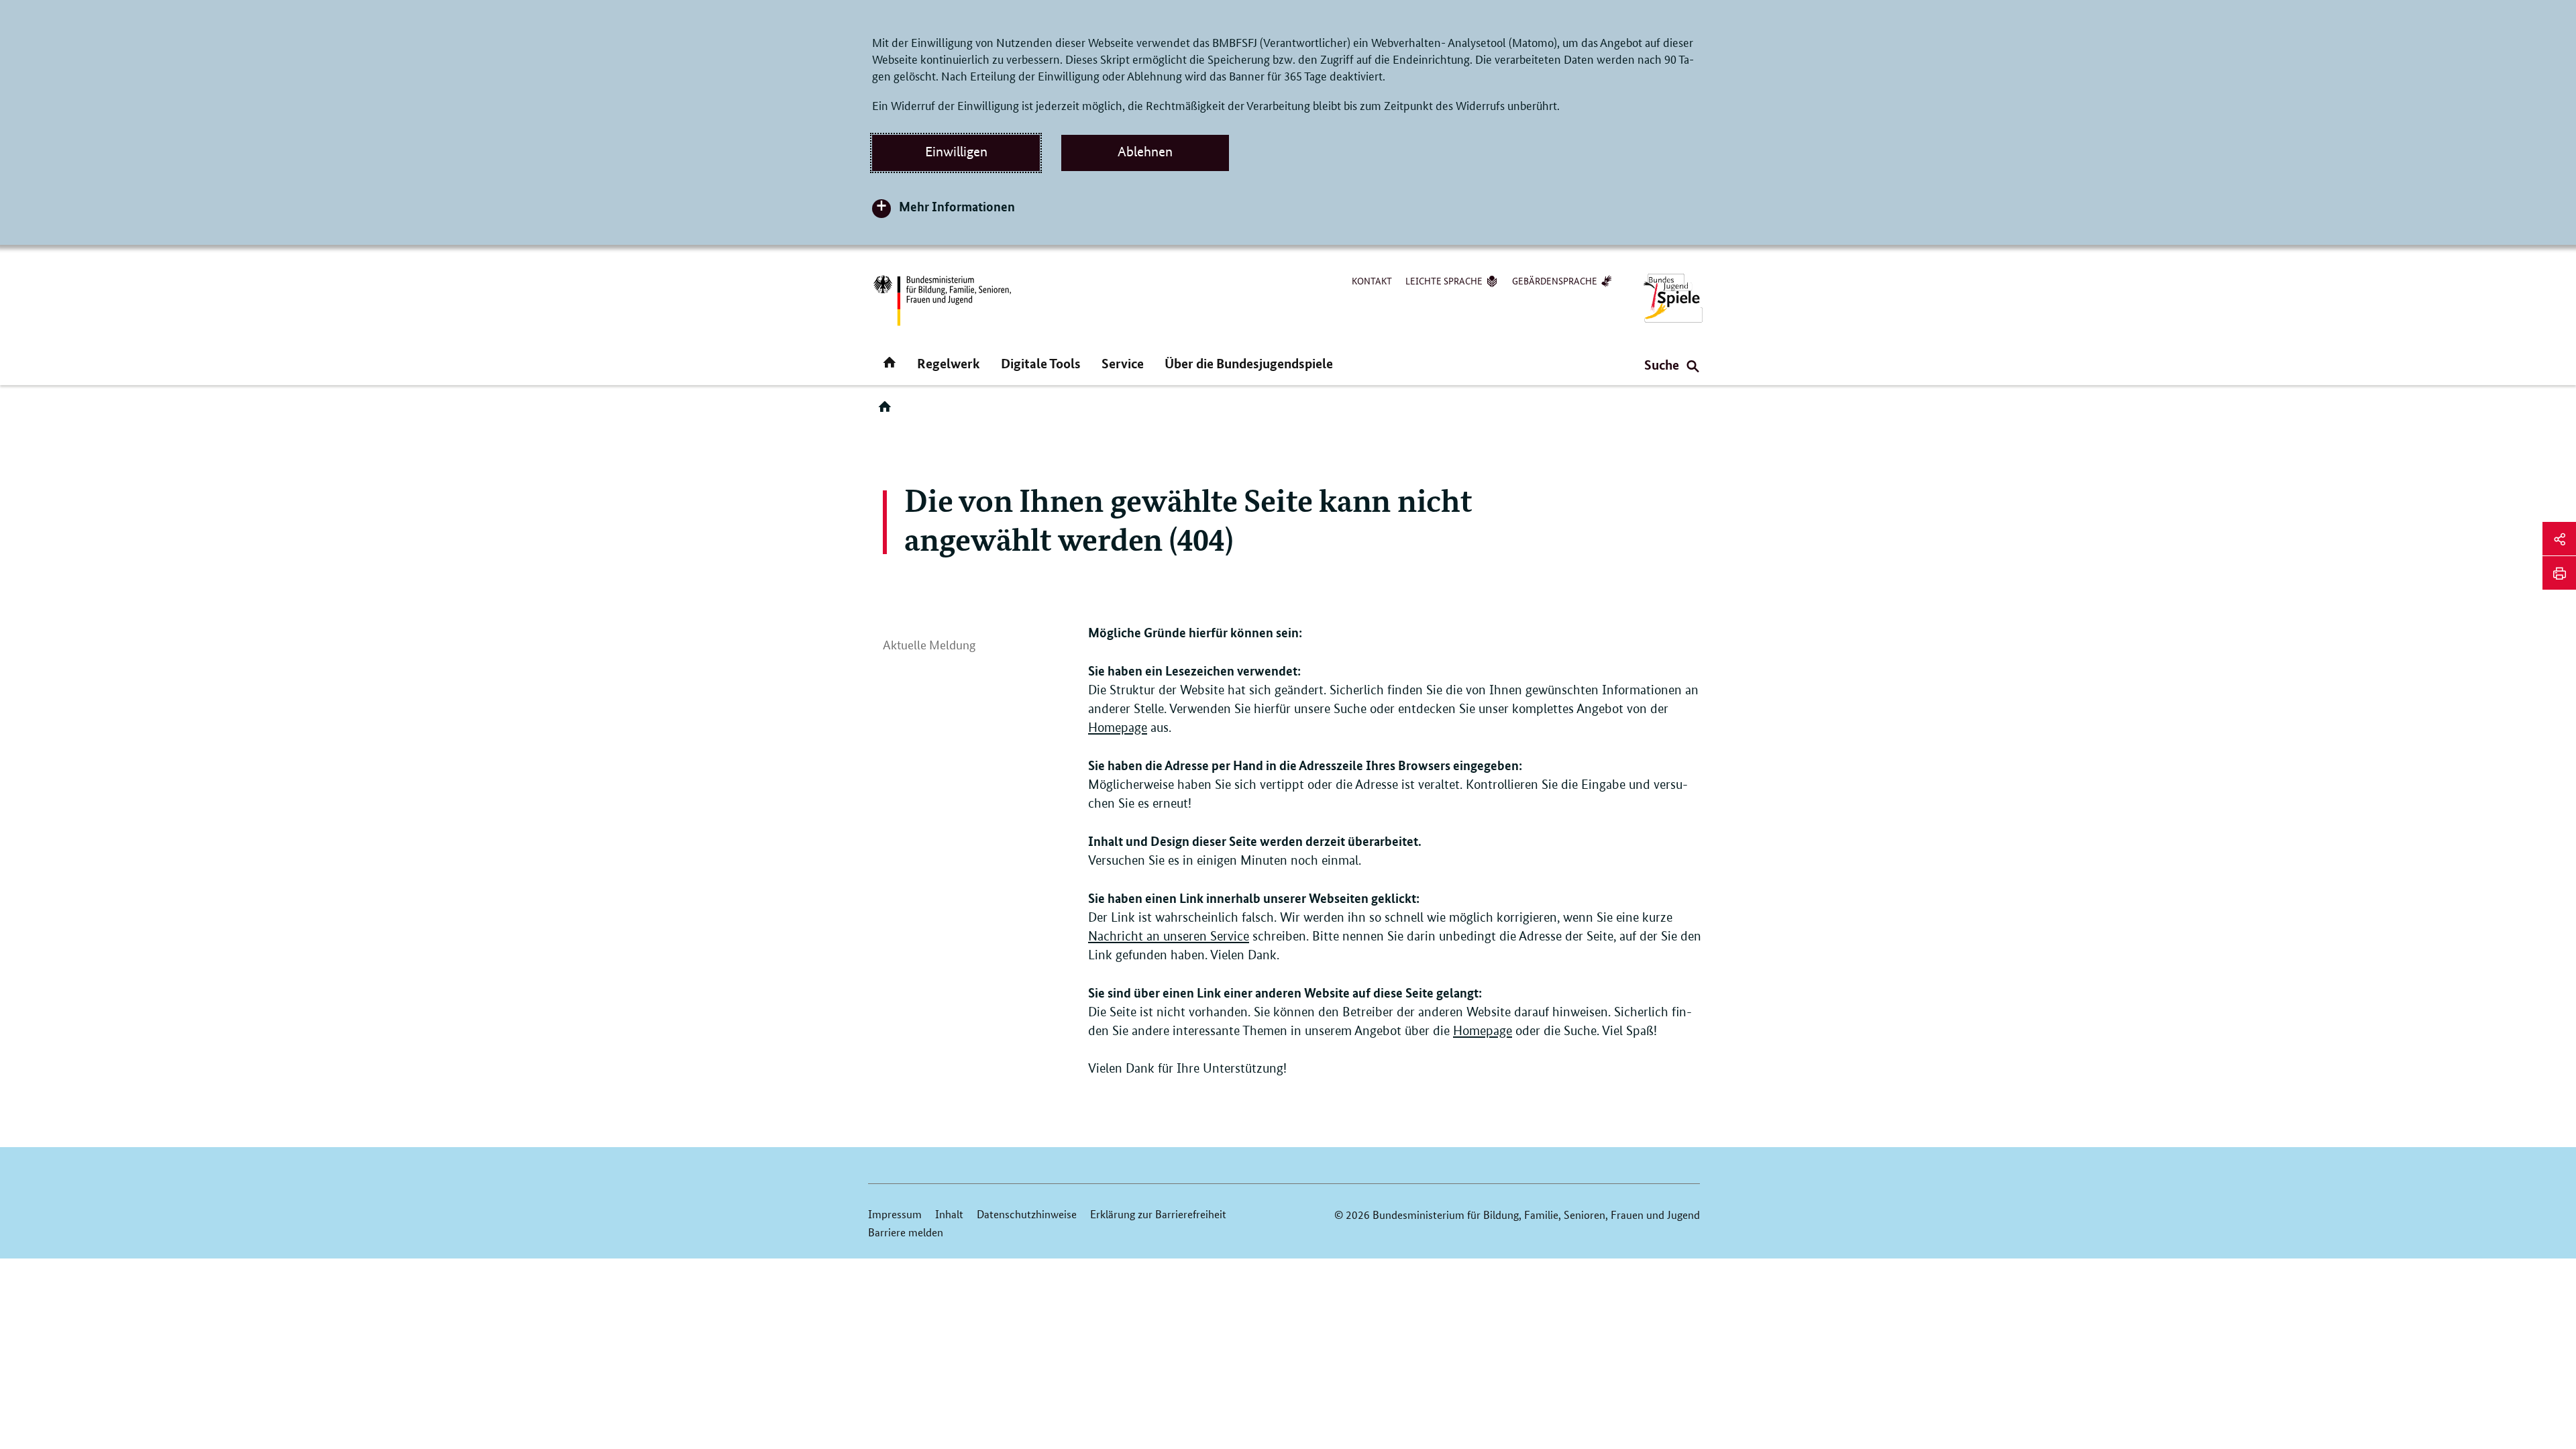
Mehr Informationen (957, 206)
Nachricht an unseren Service (1169, 936)
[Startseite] (888, 411)
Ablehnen (1145, 152)
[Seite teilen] (2559, 539)
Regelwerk (949, 363)
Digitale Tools (1041, 363)
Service (1123, 363)
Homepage (1118, 728)
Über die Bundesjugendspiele (1249, 363)
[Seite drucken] (2559, 573)
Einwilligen (956, 152)
